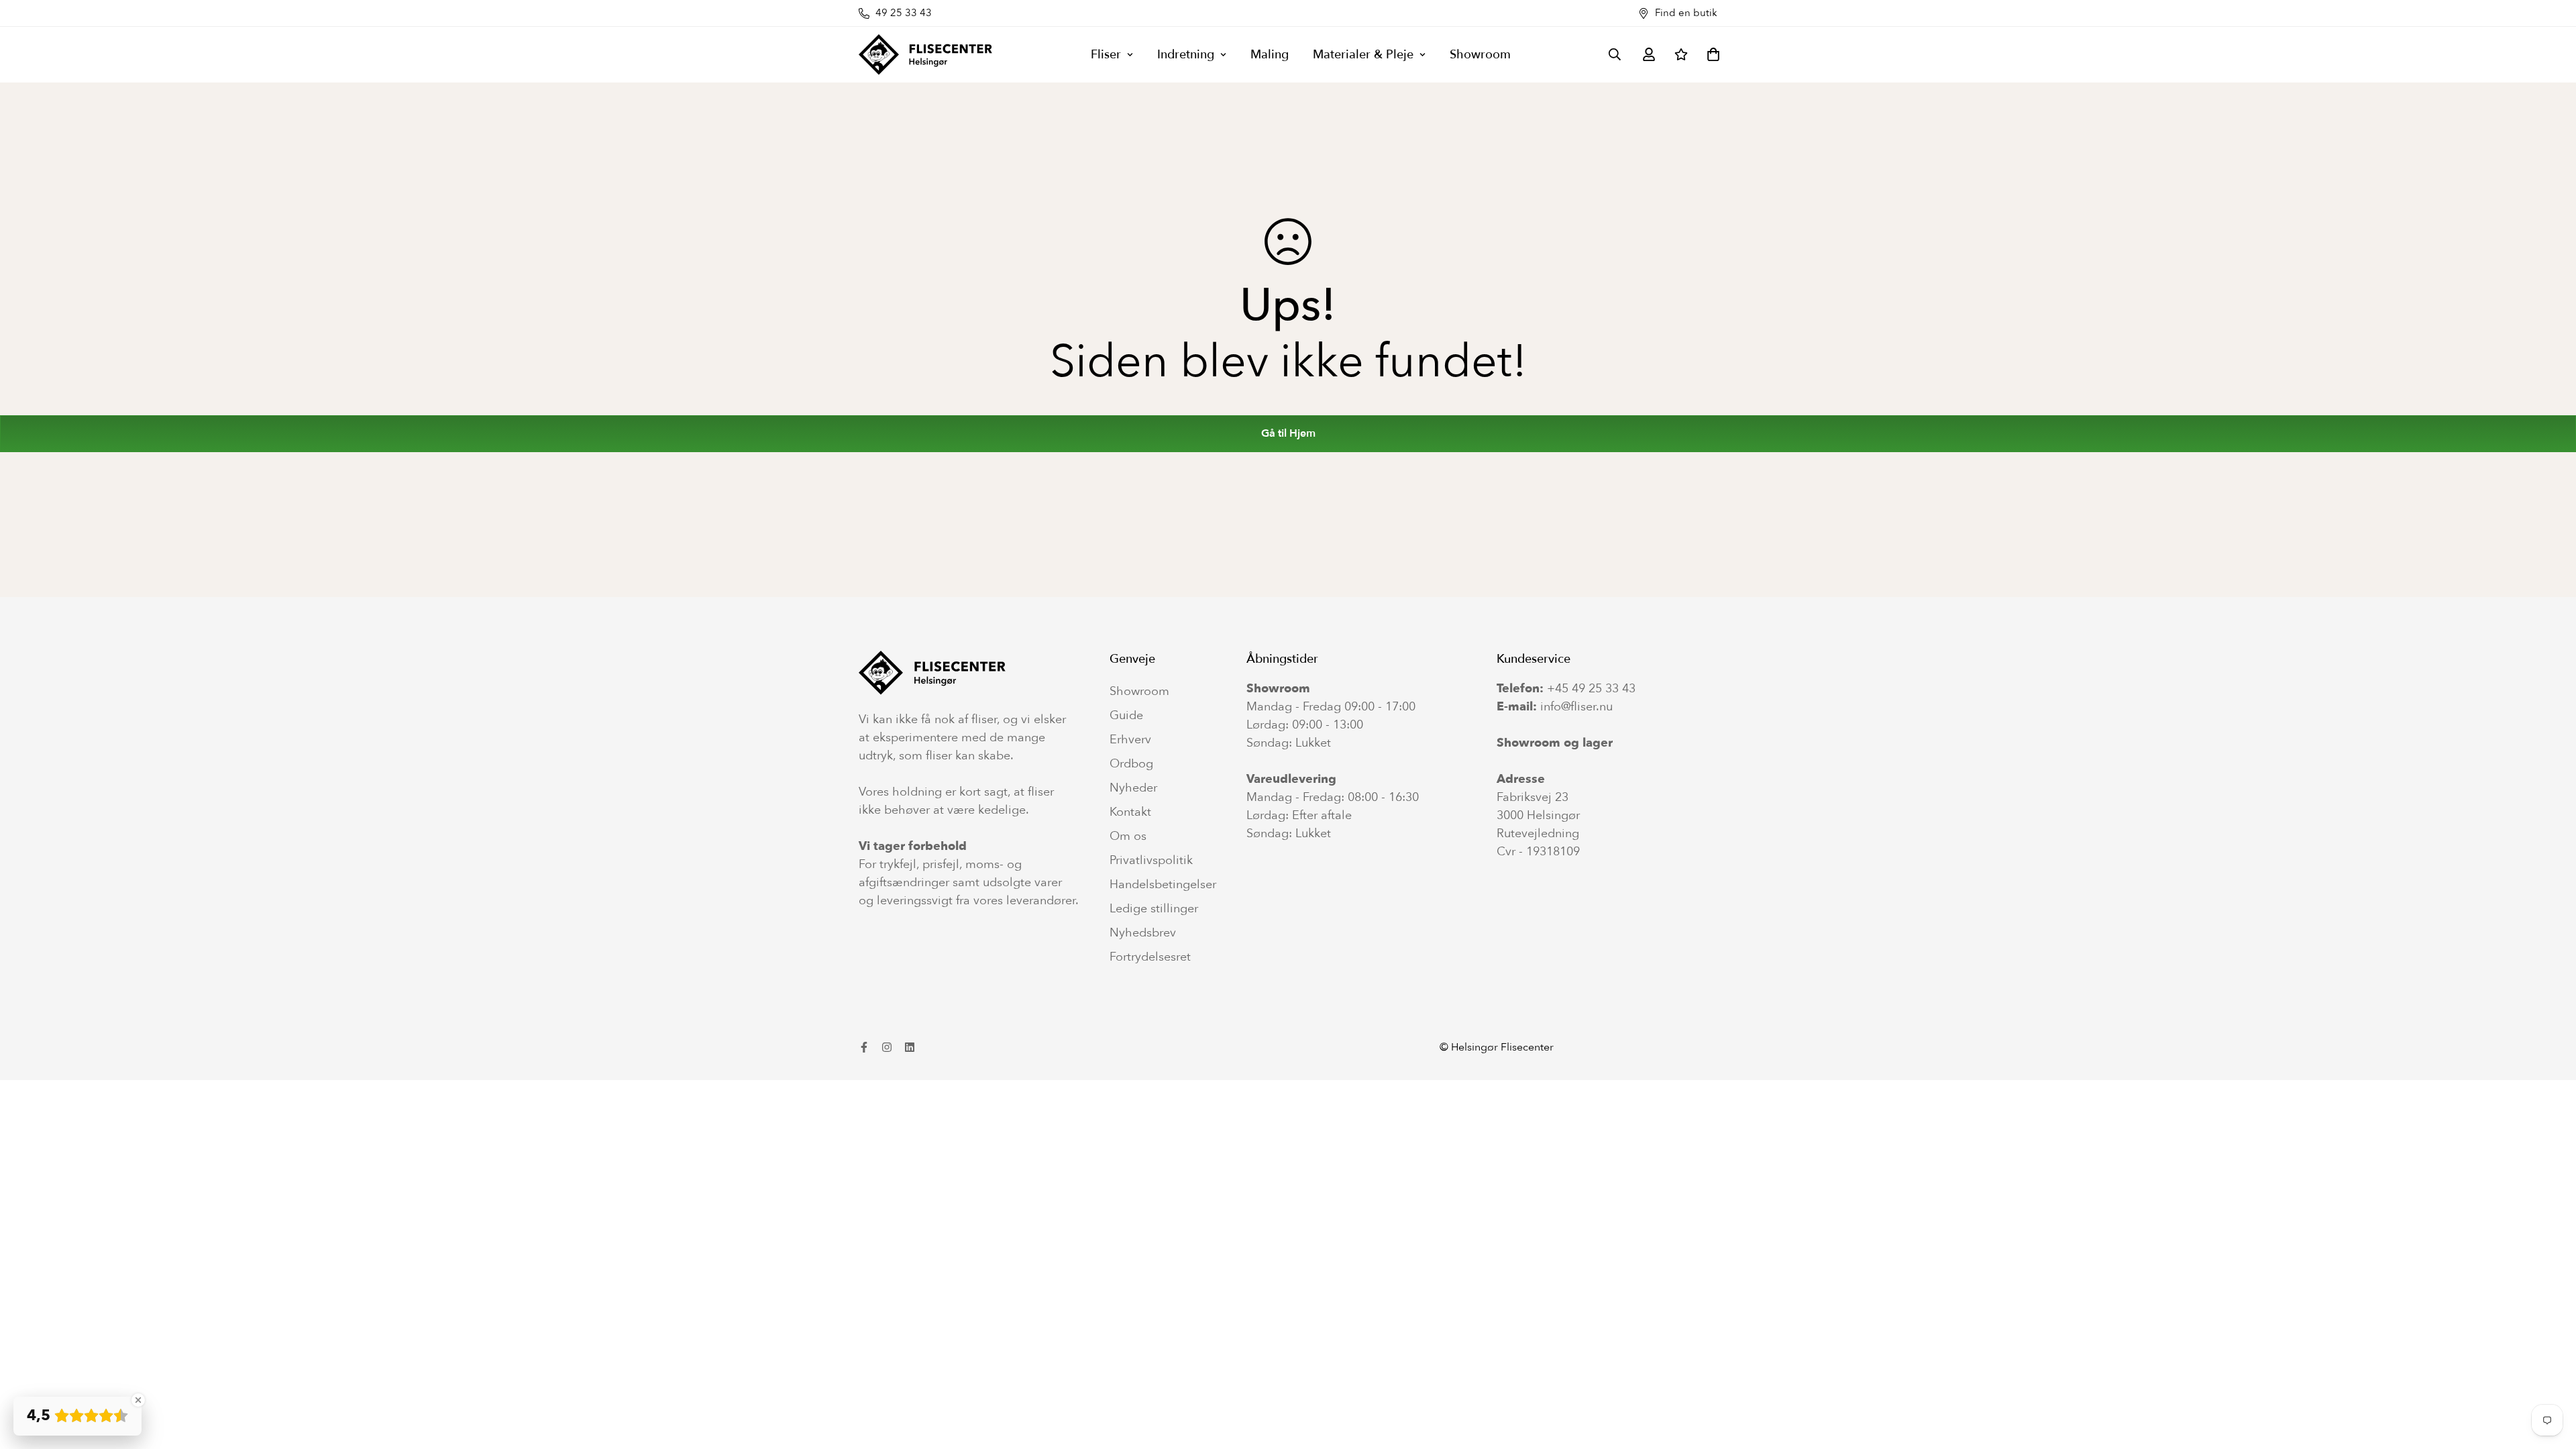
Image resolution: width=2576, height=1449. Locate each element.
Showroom (1480, 55)
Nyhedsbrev (1143, 933)
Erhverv (1130, 740)
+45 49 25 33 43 (1591, 689)
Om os (1128, 837)
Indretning (1186, 55)
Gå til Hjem (1288, 433)
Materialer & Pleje (1363, 55)
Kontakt (1130, 812)
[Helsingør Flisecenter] (926, 55)
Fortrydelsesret (1150, 957)
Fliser (1106, 55)
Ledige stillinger (1154, 909)
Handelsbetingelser (1163, 885)
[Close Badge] (138, 1400)
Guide (1126, 716)
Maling (1270, 55)
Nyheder (1133, 788)
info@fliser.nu (1576, 707)
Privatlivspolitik (1151, 861)
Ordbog (1131, 764)
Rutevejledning (1538, 834)
